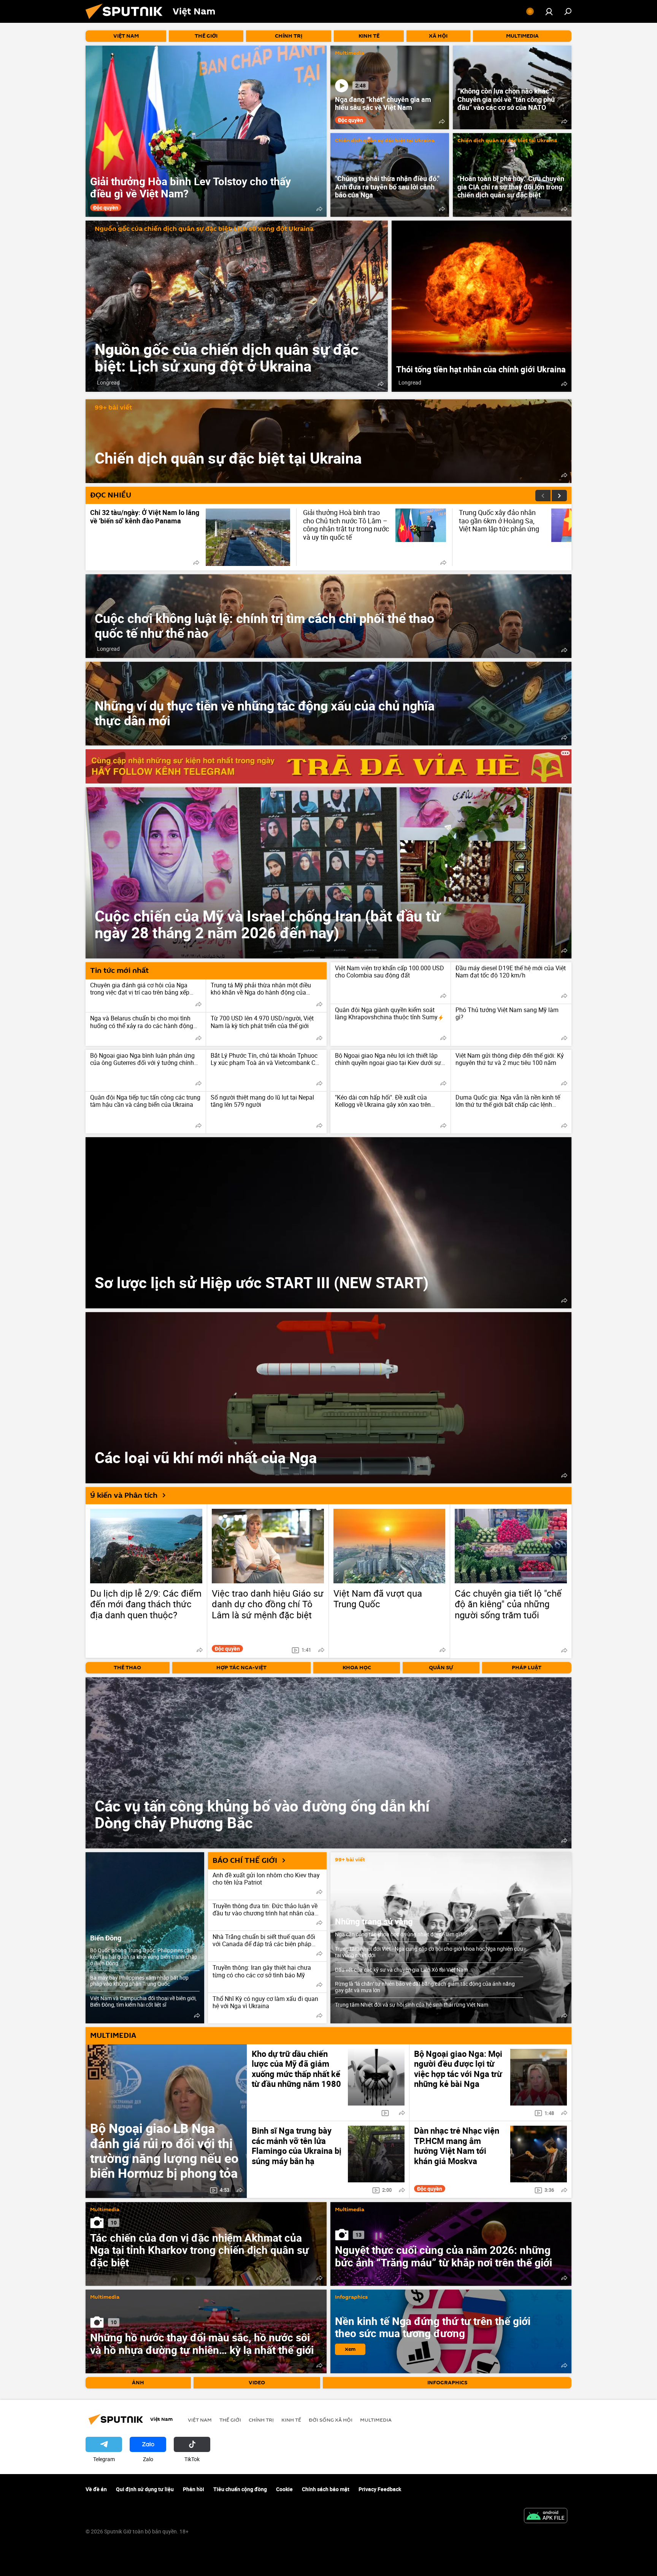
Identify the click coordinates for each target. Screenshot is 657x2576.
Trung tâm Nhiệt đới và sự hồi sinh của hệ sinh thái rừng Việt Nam (412, 2005)
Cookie (284, 2489)
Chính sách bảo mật (326, 2489)
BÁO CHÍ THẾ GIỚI (245, 1861)
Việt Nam (200, 2420)
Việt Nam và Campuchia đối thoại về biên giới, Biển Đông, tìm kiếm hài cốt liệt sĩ (143, 2001)
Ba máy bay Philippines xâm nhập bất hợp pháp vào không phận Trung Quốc (139, 1981)
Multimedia (350, 53)
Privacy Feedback (380, 2489)
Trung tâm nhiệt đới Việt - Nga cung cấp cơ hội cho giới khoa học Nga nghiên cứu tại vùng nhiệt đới (429, 1952)
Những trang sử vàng (374, 1921)
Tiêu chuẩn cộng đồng (240, 2489)
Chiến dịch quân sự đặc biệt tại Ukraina (385, 141)
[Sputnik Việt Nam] (127, 21)
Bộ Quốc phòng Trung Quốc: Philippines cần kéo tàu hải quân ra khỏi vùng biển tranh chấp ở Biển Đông (144, 1957)
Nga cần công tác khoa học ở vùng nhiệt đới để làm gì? (399, 1934)
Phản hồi (194, 2489)
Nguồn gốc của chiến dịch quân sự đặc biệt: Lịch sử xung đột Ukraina (204, 229)
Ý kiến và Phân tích (124, 1495)
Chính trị (261, 2420)
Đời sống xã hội (331, 2420)
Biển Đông (106, 1938)
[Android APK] (546, 2516)
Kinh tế (291, 2420)
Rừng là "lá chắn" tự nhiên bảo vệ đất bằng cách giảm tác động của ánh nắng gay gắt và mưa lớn (425, 1987)
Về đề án (96, 2489)
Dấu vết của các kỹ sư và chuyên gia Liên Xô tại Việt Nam (401, 1970)
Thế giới (230, 2420)
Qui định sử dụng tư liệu (145, 2489)
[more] (319, 209)
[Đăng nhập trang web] (549, 11)
